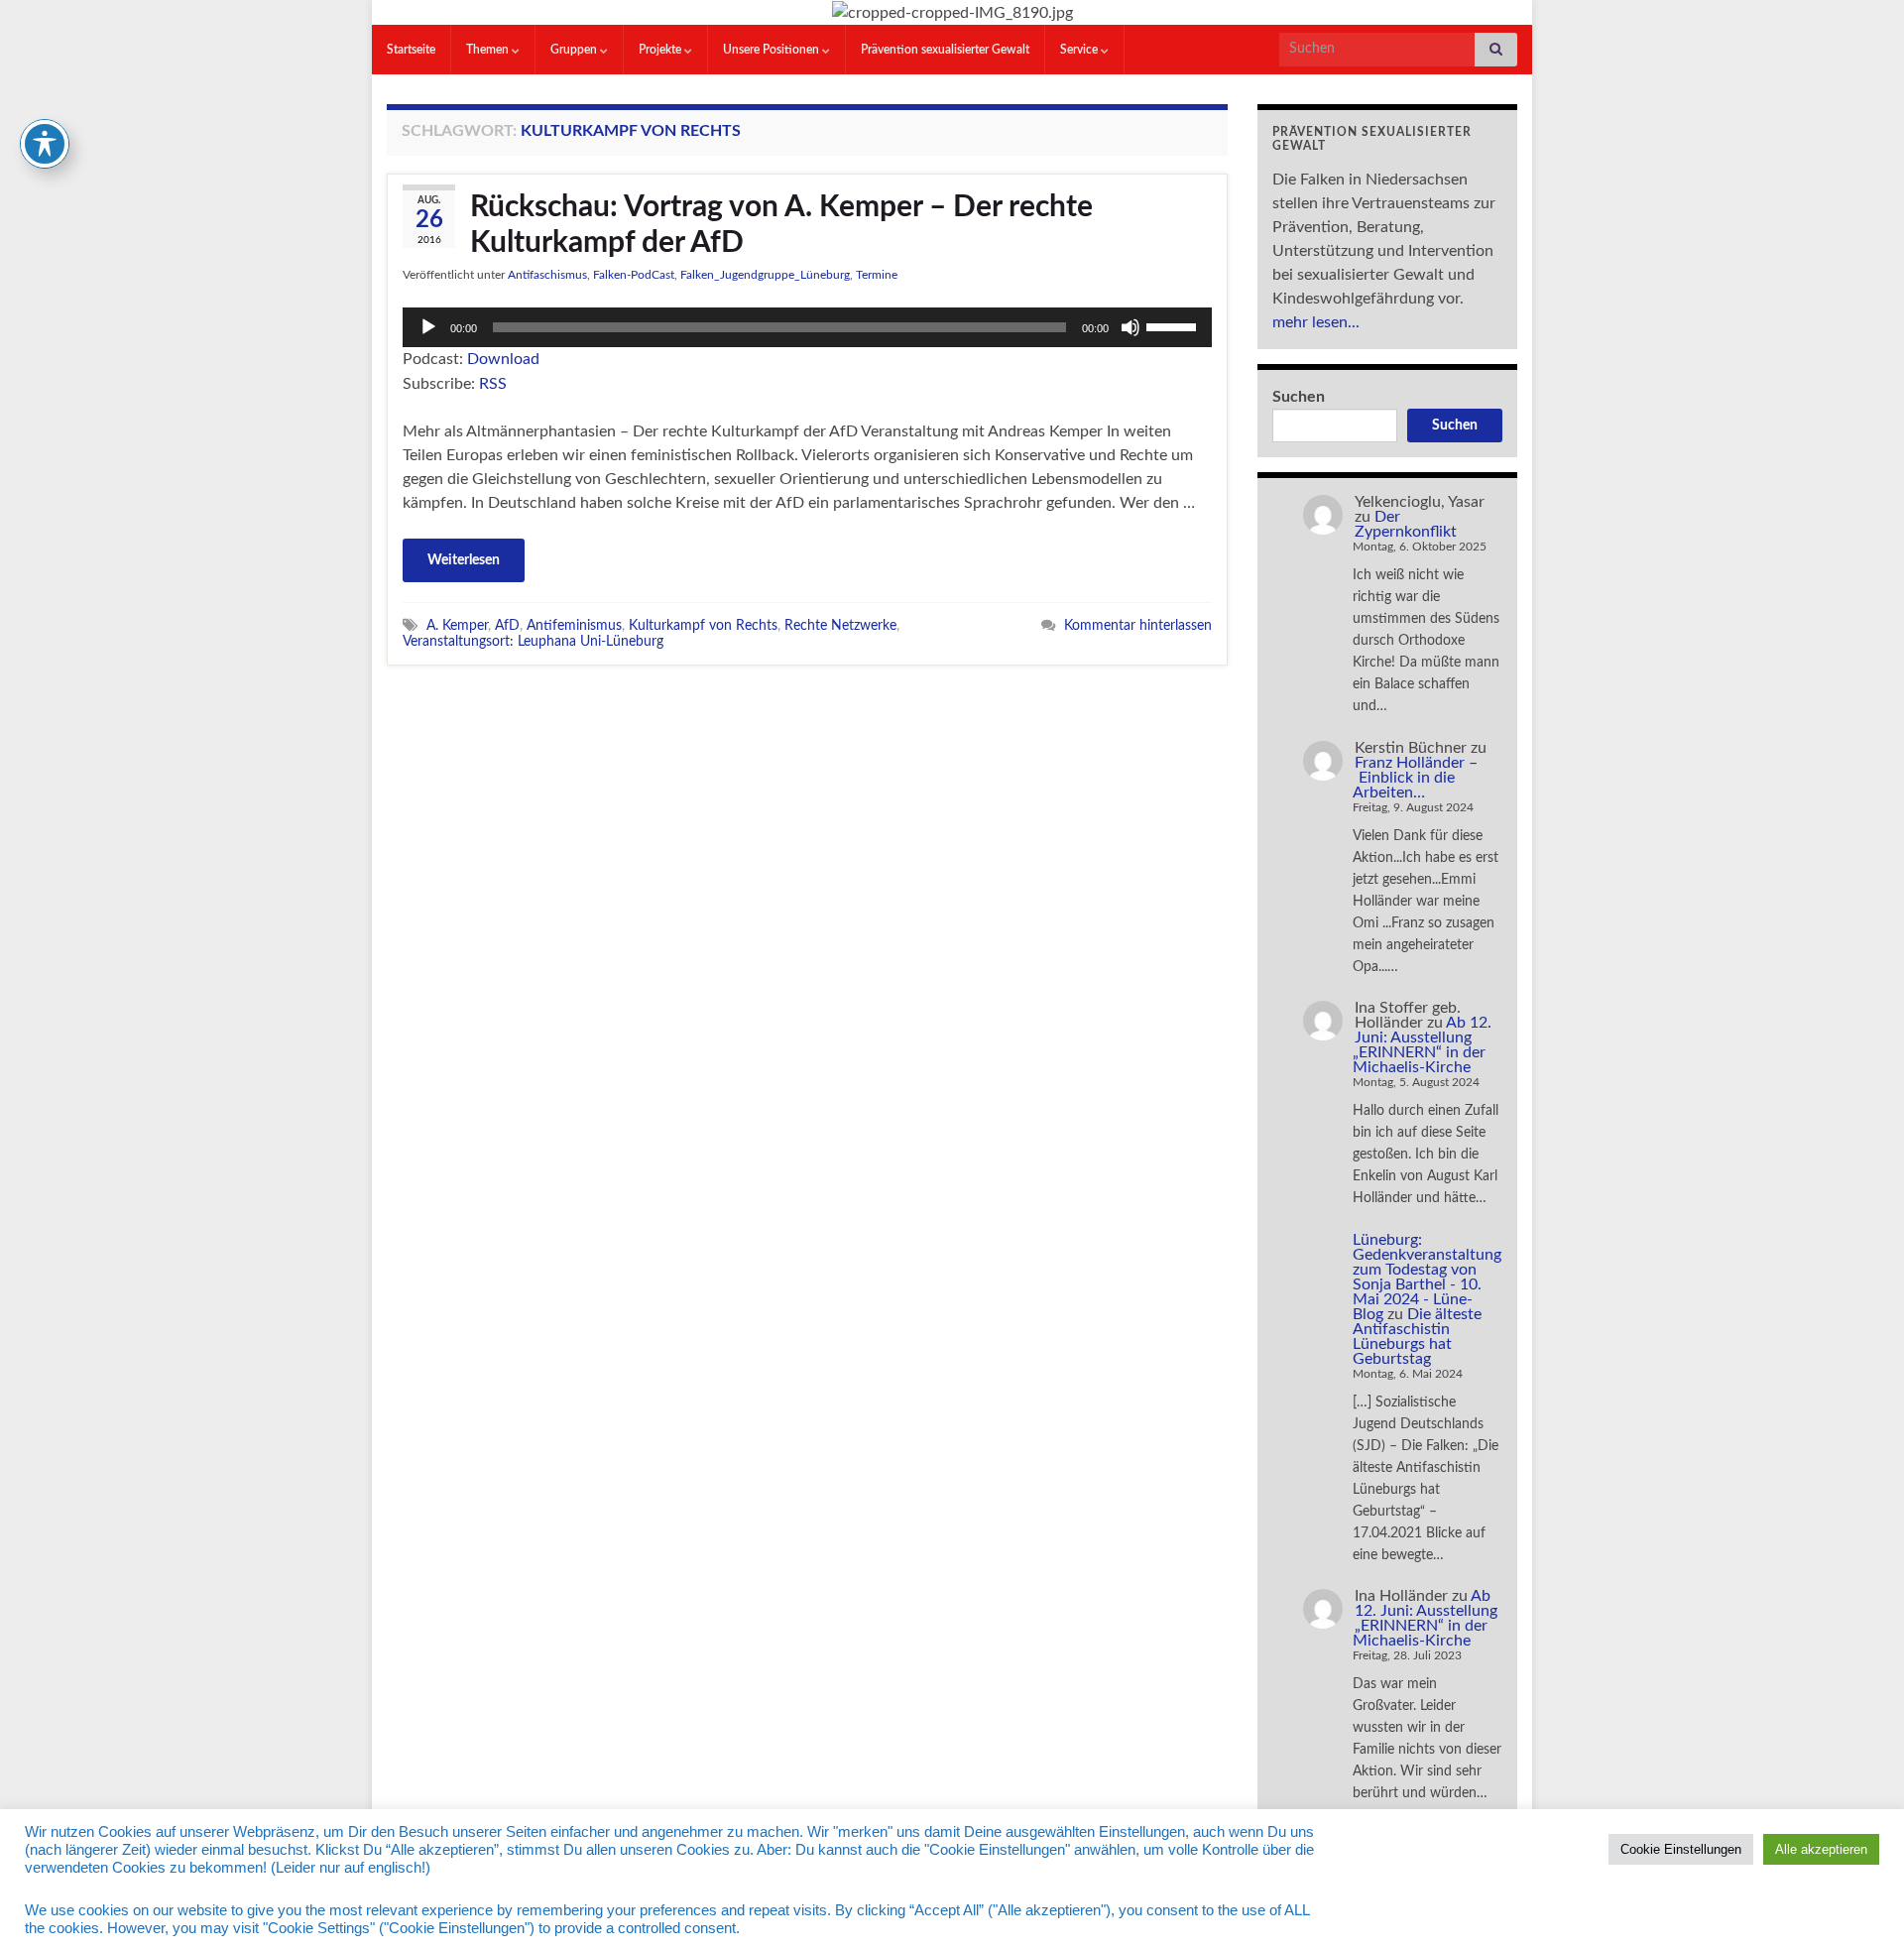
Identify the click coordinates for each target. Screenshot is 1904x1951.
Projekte (661, 50)
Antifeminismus (574, 625)
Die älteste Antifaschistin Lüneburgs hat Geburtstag (1417, 1337)
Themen (489, 50)
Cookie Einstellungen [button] (1681, 1849)
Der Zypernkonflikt (1406, 524)
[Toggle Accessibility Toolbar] (45, 144)
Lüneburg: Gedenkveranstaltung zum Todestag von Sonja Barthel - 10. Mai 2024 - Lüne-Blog (1427, 1277)
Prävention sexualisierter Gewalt (945, 50)
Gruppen (575, 50)
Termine (877, 275)
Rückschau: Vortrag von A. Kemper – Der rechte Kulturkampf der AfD (781, 225)
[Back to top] (1859, 1906)
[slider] (1174, 325)
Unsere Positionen (773, 50)
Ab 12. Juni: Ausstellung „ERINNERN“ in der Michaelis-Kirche (1422, 1045)
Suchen (1299, 397)
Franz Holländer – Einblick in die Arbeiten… (1415, 778)
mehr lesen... (1316, 322)
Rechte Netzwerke (840, 625)
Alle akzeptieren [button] (1821, 1849)
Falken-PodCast (634, 275)
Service (1080, 50)
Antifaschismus (547, 275)
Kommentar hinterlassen (1138, 625)
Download (503, 359)
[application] (807, 327)
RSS (493, 384)
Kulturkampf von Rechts (703, 625)
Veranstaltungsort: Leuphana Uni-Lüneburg (533, 641)
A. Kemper (457, 625)
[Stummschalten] (1130, 327)
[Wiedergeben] (428, 327)
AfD (507, 625)
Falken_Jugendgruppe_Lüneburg (765, 275)
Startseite (411, 50)
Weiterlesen (464, 560)
